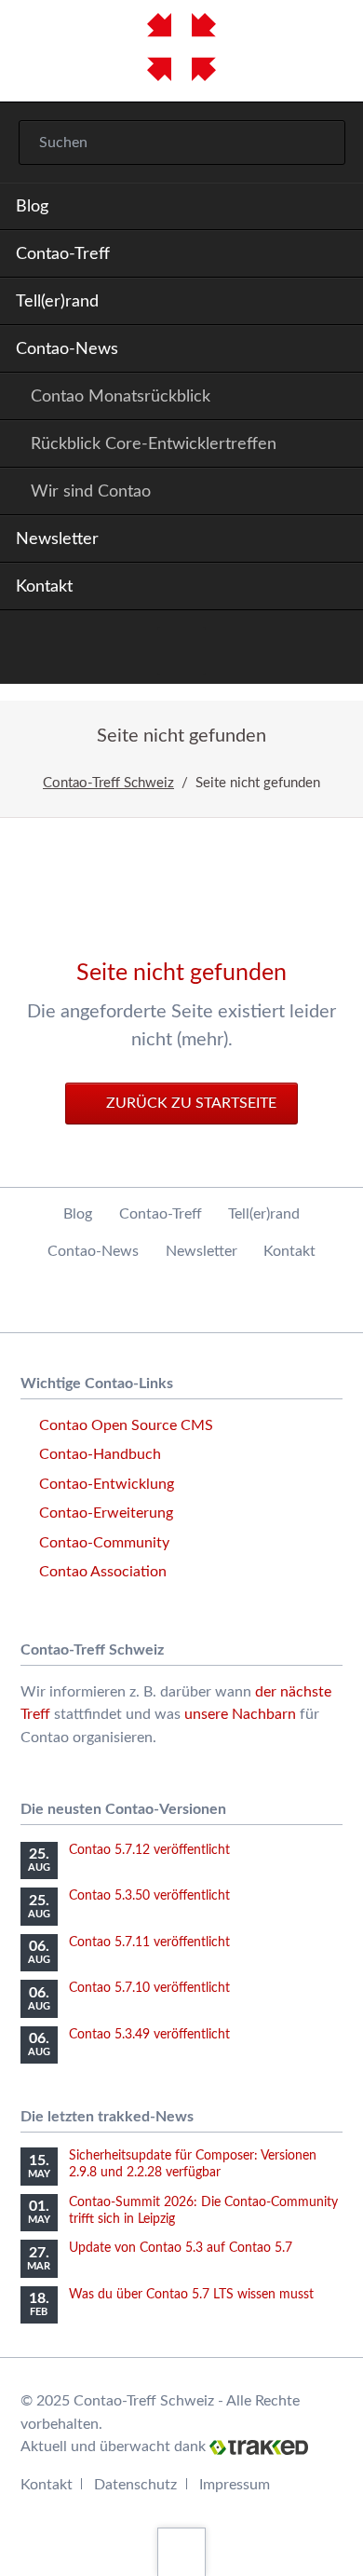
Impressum (235, 2485)
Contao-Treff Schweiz (108, 783)
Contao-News (67, 349)
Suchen (318, 143)
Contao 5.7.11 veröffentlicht (149, 1942)
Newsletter (57, 539)
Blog (32, 207)
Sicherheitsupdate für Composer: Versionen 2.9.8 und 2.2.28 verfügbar (193, 2164)
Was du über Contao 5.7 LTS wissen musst (191, 2295)
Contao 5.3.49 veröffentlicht (149, 2035)
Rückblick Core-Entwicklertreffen (154, 444)
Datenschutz (135, 2485)
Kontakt (44, 587)
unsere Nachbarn (240, 1714)
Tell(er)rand (57, 302)
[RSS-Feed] (181, 651)
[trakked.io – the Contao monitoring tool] (259, 2447)
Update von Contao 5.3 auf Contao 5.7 (181, 2248)
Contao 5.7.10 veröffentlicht (149, 1988)
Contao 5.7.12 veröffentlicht (149, 1850)
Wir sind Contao (91, 492)
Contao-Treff (63, 254)
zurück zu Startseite (189, 1103)
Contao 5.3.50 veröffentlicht (149, 1896)
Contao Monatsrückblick (121, 397)
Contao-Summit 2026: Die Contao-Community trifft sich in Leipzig (203, 2211)
